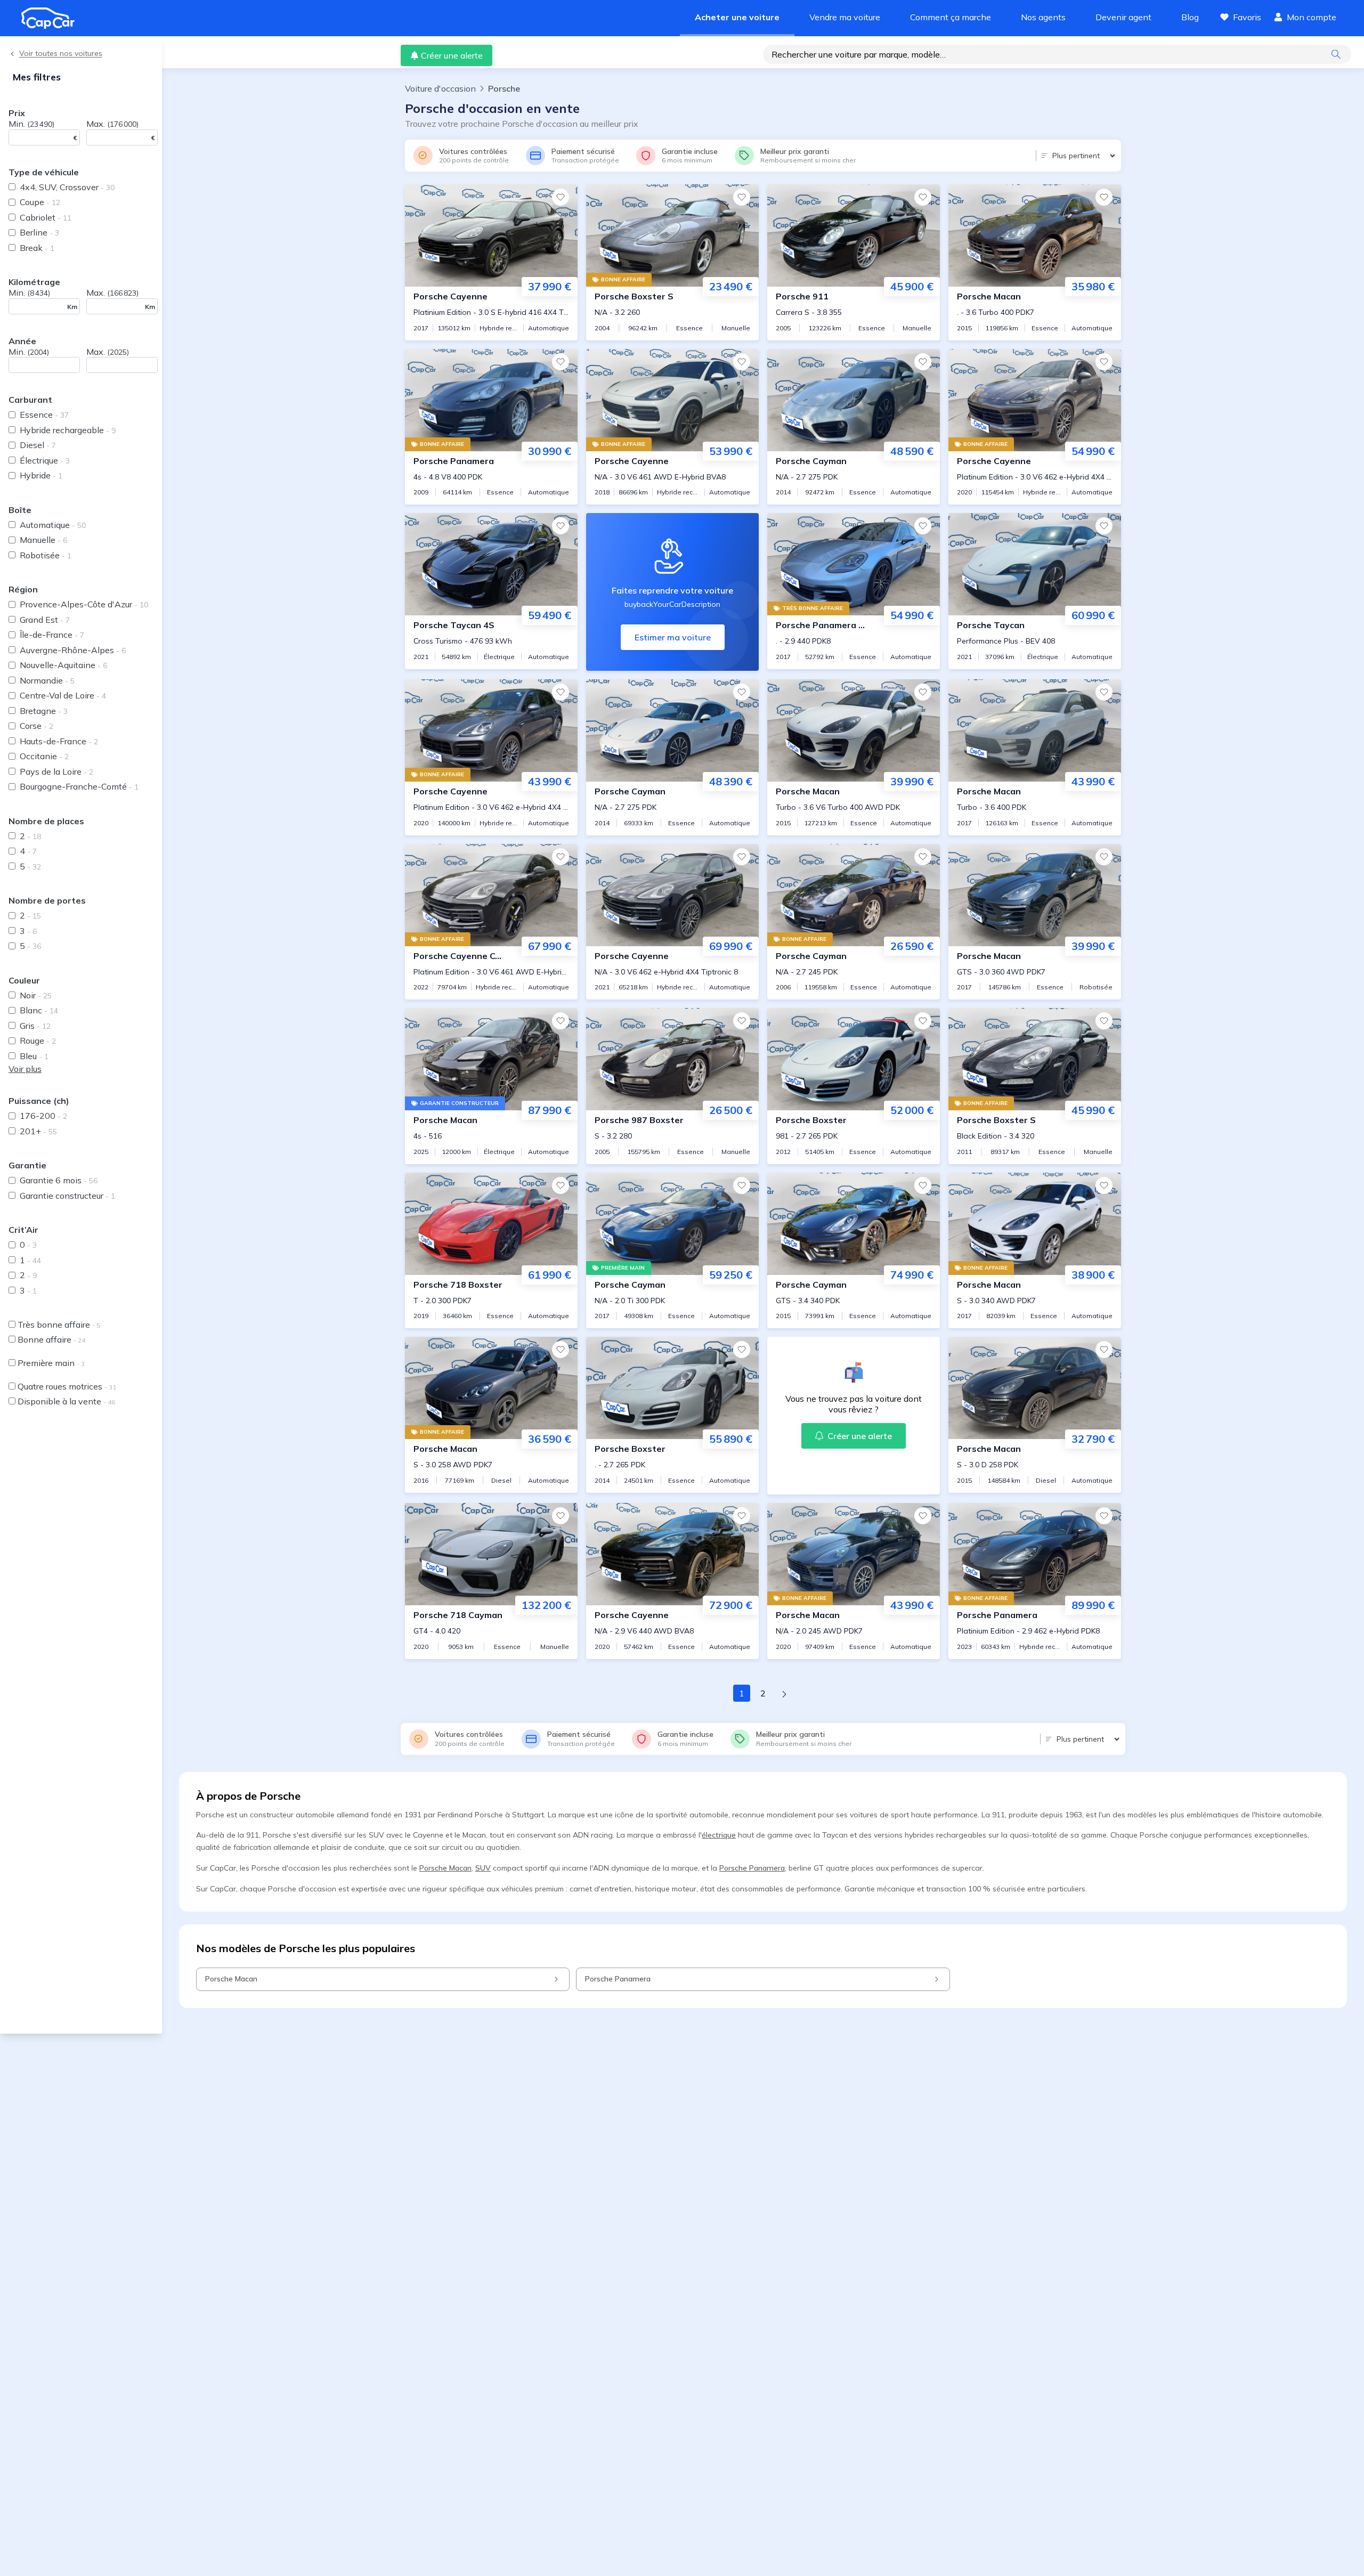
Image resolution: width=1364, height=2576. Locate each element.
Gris (35, 1026)
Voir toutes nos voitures (61, 54)
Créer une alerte (452, 55)
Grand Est (45, 620)
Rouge (38, 1041)
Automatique (53, 525)
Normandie (47, 680)
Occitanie (44, 756)
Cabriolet (46, 217)
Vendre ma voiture (845, 17)
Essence (44, 415)
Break (37, 248)
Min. (31, 124)
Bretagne (44, 711)
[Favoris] (561, 197)
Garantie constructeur (67, 1196)
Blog (1190, 17)
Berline (39, 232)
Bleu (34, 1056)
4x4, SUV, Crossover (67, 187)
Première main (51, 1363)
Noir (36, 995)
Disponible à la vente (66, 1401)
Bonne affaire (51, 1339)
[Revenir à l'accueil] (52, 18)
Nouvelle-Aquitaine (63, 665)
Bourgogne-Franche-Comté (79, 786)
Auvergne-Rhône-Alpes (73, 650)
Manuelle (43, 540)
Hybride (41, 475)
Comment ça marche (951, 17)
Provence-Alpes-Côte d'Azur (84, 604)
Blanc (39, 1010)
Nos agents (1043, 17)
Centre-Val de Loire (63, 695)
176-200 (43, 1116)
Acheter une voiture (737, 17)
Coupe (40, 202)
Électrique (45, 460)
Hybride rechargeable (68, 430)
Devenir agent (1123, 17)
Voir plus (25, 1069)
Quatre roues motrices (67, 1386)
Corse (36, 726)
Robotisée (46, 555)
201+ (38, 1131)
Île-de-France (52, 635)
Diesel (38, 445)
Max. (112, 124)
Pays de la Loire (56, 771)
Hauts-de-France (59, 741)
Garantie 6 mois (59, 1180)
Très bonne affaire (59, 1324)
